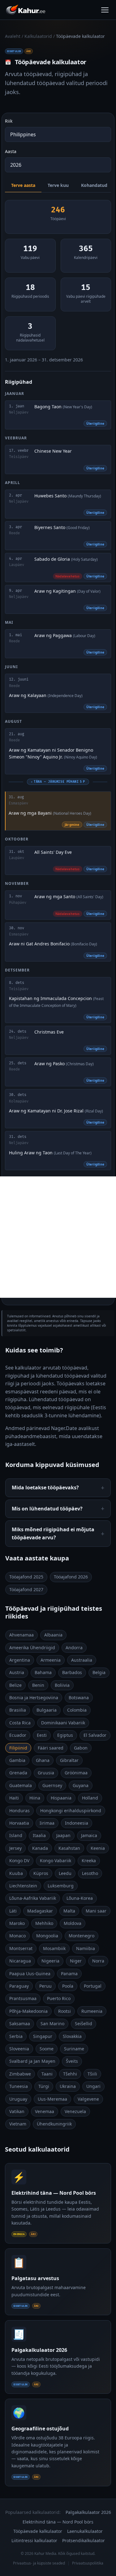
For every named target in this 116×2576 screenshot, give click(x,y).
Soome (47, 2049)
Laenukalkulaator (85, 2531)
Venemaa (45, 2111)
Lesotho (90, 1873)
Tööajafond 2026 (71, 1577)
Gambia (17, 1760)
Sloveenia (19, 2049)
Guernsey (52, 1785)
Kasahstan (69, 1848)
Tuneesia (19, 2086)
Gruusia (46, 1773)
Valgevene (88, 2099)
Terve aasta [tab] (23, 185)
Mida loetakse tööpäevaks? (45, 1487)
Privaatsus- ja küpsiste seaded (39, 2563)
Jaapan (63, 1835)
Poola (68, 1986)
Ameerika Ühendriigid (32, 1648)
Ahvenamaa (21, 1635)
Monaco (17, 1936)
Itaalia (39, 1835)
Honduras (19, 1811)
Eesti (42, 1735)
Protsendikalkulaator (84, 2540)
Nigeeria (50, 1961)
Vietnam (18, 2124)
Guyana (81, 1785)
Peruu (45, 1986)
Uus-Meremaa (52, 2099)
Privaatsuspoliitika (88, 2563)
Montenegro (82, 1936)
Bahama (43, 1672)
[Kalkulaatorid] (26, 10)
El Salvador (95, 1735)
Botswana (79, 1698)
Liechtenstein (23, 1886)
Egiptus (65, 1735)
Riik (9, 121)
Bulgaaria (47, 1710)
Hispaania (61, 1798)
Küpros (41, 1873)
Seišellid (84, 2024)
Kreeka (89, 1861)
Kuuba (16, 1873)
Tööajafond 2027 (26, 1589)
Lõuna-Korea (80, 1898)
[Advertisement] (58, 1237)
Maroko (17, 1923)
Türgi (44, 2086)
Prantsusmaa (23, 1998)
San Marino (52, 2024)
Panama (69, 1974)
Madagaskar (40, 1911)
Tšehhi (70, 2074)
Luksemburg (61, 1886)
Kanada (40, 1848)
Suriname (74, 2049)
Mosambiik (54, 1948)
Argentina (20, 1660)
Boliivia (62, 1685)
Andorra (74, 1648)
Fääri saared (51, 1748)
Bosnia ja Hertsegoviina (34, 1698)
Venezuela (75, 2111)
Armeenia (51, 1660)
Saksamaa (20, 2024)
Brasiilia (18, 1710)
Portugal (93, 1986)
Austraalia (82, 1660)
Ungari (93, 2086)
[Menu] (105, 10)
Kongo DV (19, 1861)
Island (16, 1835)
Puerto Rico (59, 1998)
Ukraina (68, 2086)
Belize (15, 1685)
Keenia (98, 1848)
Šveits (72, 2061)
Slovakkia (72, 2036)
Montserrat (21, 1948)
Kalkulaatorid (38, 36)
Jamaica (89, 1835)
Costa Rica (20, 1723)
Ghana (43, 1760)
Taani (47, 2074)
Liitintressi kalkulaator (34, 2540)
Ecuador (18, 1735)
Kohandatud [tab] (94, 185)
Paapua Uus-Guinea (30, 1974)
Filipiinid (18, 1748)
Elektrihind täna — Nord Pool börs (58, 2522)
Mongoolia (47, 1936)
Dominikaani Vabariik (63, 1723)
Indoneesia (77, 1823)
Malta (69, 1911)
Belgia (99, 1672)
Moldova (73, 1923)
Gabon (81, 1748)
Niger (76, 1961)
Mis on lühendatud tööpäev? (47, 1509)
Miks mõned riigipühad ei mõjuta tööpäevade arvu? (53, 1533)
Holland (90, 1798)
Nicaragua (20, 1961)
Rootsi (64, 2011)
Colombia (77, 1710)
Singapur (43, 2036)
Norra (98, 1961)
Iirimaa (47, 1823)
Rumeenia (92, 2011)
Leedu (65, 1873)
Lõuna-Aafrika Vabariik (33, 1898)
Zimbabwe (20, 2074)
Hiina (35, 1798)
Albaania (53, 1635)
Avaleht (13, 36)
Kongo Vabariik (56, 1861)
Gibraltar (69, 1760)
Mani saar (96, 1911)
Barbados (72, 1672)
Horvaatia (19, 1823)
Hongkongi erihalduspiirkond (71, 1811)
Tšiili (92, 2074)
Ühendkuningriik (54, 2124)
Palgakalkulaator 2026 (88, 2512)
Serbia (16, 2036)
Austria (17, 1672)
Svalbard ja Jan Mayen (32, 2061)
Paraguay (19, 1986)
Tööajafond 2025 (26, 1577)
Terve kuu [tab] (58, 185)
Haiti (14, 1798)
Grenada (18, 1773)
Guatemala (21, 1785)
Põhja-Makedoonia (28, 2011)
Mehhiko (44, 1923)
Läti (13, 1911)
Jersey (15, 1848)
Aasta (11, 151)
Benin (38, 1685)
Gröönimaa (76, 1773)
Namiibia (86, 1948)
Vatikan (17, 2111)
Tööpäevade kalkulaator (38, 2531)
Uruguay (18, 2099)
